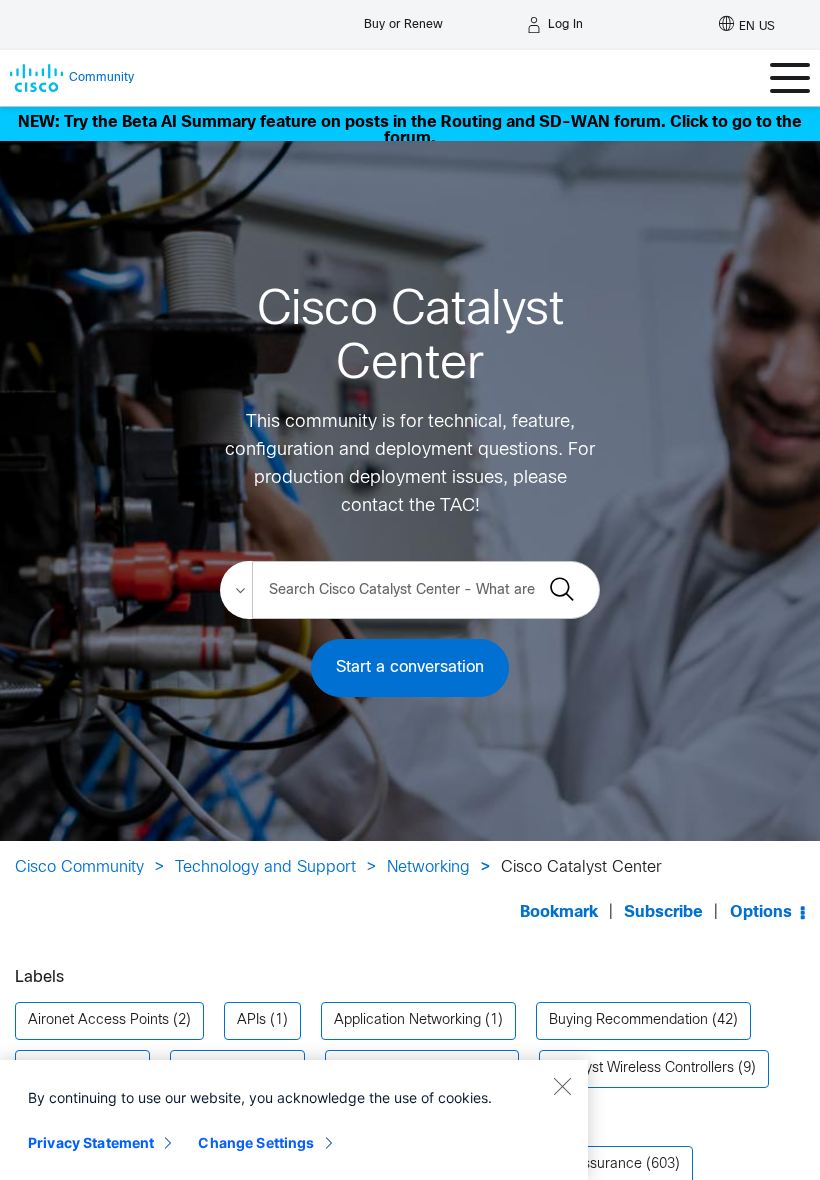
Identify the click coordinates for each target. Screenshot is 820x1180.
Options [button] (761, 912)
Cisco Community (79, 867)
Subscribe (663, 912)
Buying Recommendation (628, 1020)
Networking (428, 867)
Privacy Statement (91, 1142)
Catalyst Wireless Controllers (643, 1068)
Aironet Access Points (98, 1020)
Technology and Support (265, 867)
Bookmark (559, 912)
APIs (251, 1020)
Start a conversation (410, 667)
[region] (294, 1120)
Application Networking (407, 1020)
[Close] (562, 1086)
